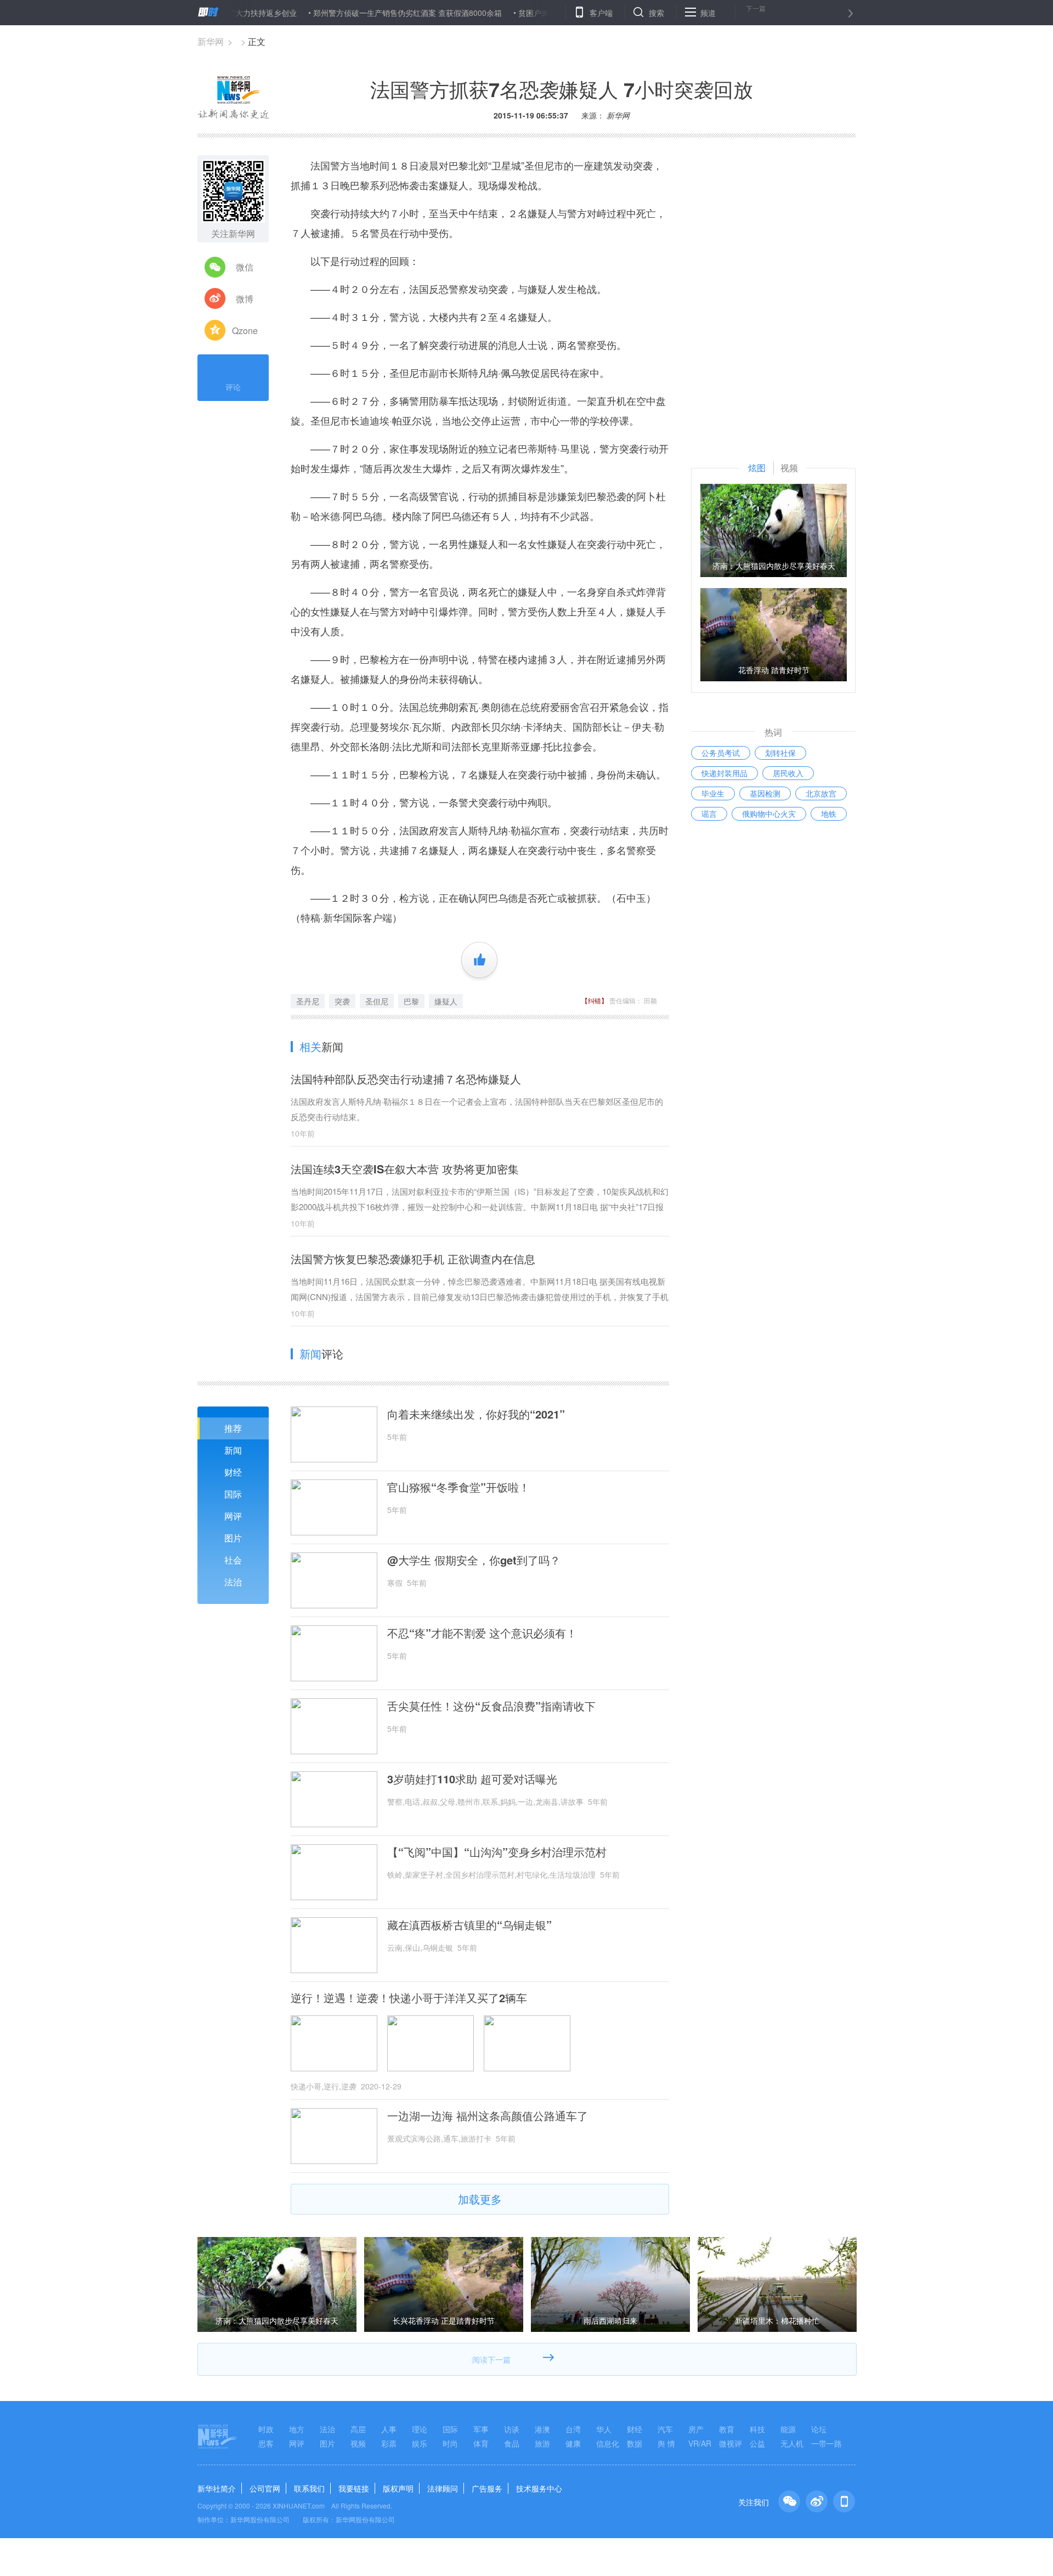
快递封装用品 (724, 773)
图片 (233, 1538)
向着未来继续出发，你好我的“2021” (476, 1414)
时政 (266, 2429)
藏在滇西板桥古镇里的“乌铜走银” (469, 1925)
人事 (389, 2429)
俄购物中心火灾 (769, 814)
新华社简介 (217, 2488)
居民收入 (788, 773)
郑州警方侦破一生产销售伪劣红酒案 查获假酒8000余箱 (349, 13)
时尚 (450, 2443)
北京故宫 (821, 793)
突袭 (342, 1001)
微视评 (731, 2443)
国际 (233, 1494)
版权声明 (398, 2488)
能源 (788, 2429)
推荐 (233, 1428)
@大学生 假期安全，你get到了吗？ (474, 1560)
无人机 (792, 2443)
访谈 (512, 2429)
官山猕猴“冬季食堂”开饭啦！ (458, 1487)
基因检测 (765, 793)
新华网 (211, 41)
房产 (696, 2429)
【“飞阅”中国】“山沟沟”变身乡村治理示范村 (497, 1852)
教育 (727, 2429)
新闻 (233, 1450)
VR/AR (700, 2443)
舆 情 (666, 2443)
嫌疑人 (446, 1001)
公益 (757, 2443)
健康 (573, 2443)
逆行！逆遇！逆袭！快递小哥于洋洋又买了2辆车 (409, 1998)
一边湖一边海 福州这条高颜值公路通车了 (488, 2116)
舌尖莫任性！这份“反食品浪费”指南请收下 (491, 1706)
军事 (481, 2429)
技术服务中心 (539, 2488)
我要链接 (354, 2488)
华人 (604, 2429)
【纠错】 (595, 1000)
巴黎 (411, 1001)
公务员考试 (721, 753)
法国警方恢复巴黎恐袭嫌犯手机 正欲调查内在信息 (413, 1259)
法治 (233, 1582)
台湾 (573, 2429)
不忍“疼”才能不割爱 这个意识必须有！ (482, 1633)
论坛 (819, 2429)
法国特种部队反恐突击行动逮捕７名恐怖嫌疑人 (406, 1079)
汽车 (665, 2429)
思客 (266, 2443)
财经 (233, 1472)
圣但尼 (377, 1001)
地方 (297, 2429)
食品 (512, 2443)
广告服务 (487, 2488)
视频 (358, 2443)
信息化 (608, 2443)
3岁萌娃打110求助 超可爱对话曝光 (472, 1779)
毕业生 (713, 793)
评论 (233, 387)
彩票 (389, 2443)
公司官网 (265, 2488)
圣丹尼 (308, 1001)
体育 (481, 2443)
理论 (420, 2429)
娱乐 (420, 2443)
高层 (358, 2429)
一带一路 (826, 2443)
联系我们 (309, 2488)
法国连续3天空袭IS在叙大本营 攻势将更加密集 (405, 1169)
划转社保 (780, 753)
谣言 (709, 814)
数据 (635, 2443)
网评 (233, 1516)
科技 (757, 2429)
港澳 (542, 2429)
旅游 (542, 2443)
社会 (233, 1560)
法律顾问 (443, 2488)
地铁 (829, 814)
